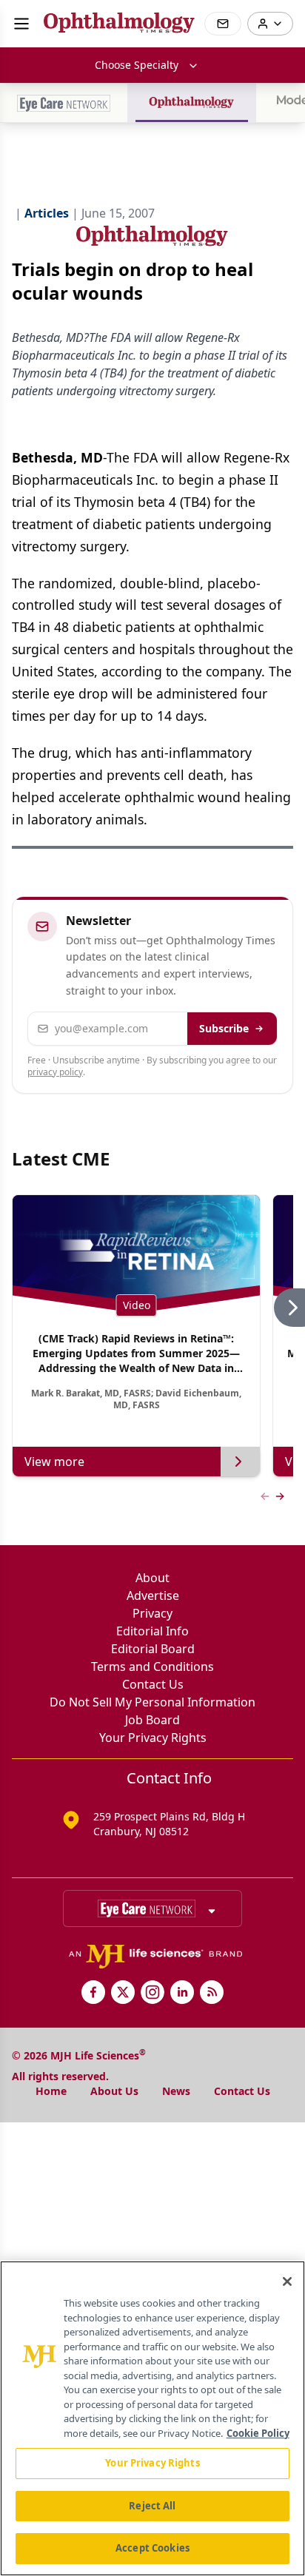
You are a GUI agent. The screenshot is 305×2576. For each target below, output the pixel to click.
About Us (114, 2091)
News (176, 2091)
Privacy (152, 1613)
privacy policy (55, 1072)
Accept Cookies (152, 2548)
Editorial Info (152, 1631)
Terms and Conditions (152, 1667)
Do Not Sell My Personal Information (152, 1702)
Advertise (153, 1595)
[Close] (287, 2281)
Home (51, 2091)
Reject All (152, 2506)
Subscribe (224, 1028)
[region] (152, 2418)
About (152, 1578)
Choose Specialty (137, 65)
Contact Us (153, 1684)
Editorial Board (153, 1649)
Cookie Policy (258, 2433)
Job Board (152, 1720)
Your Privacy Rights (153, 1738)
